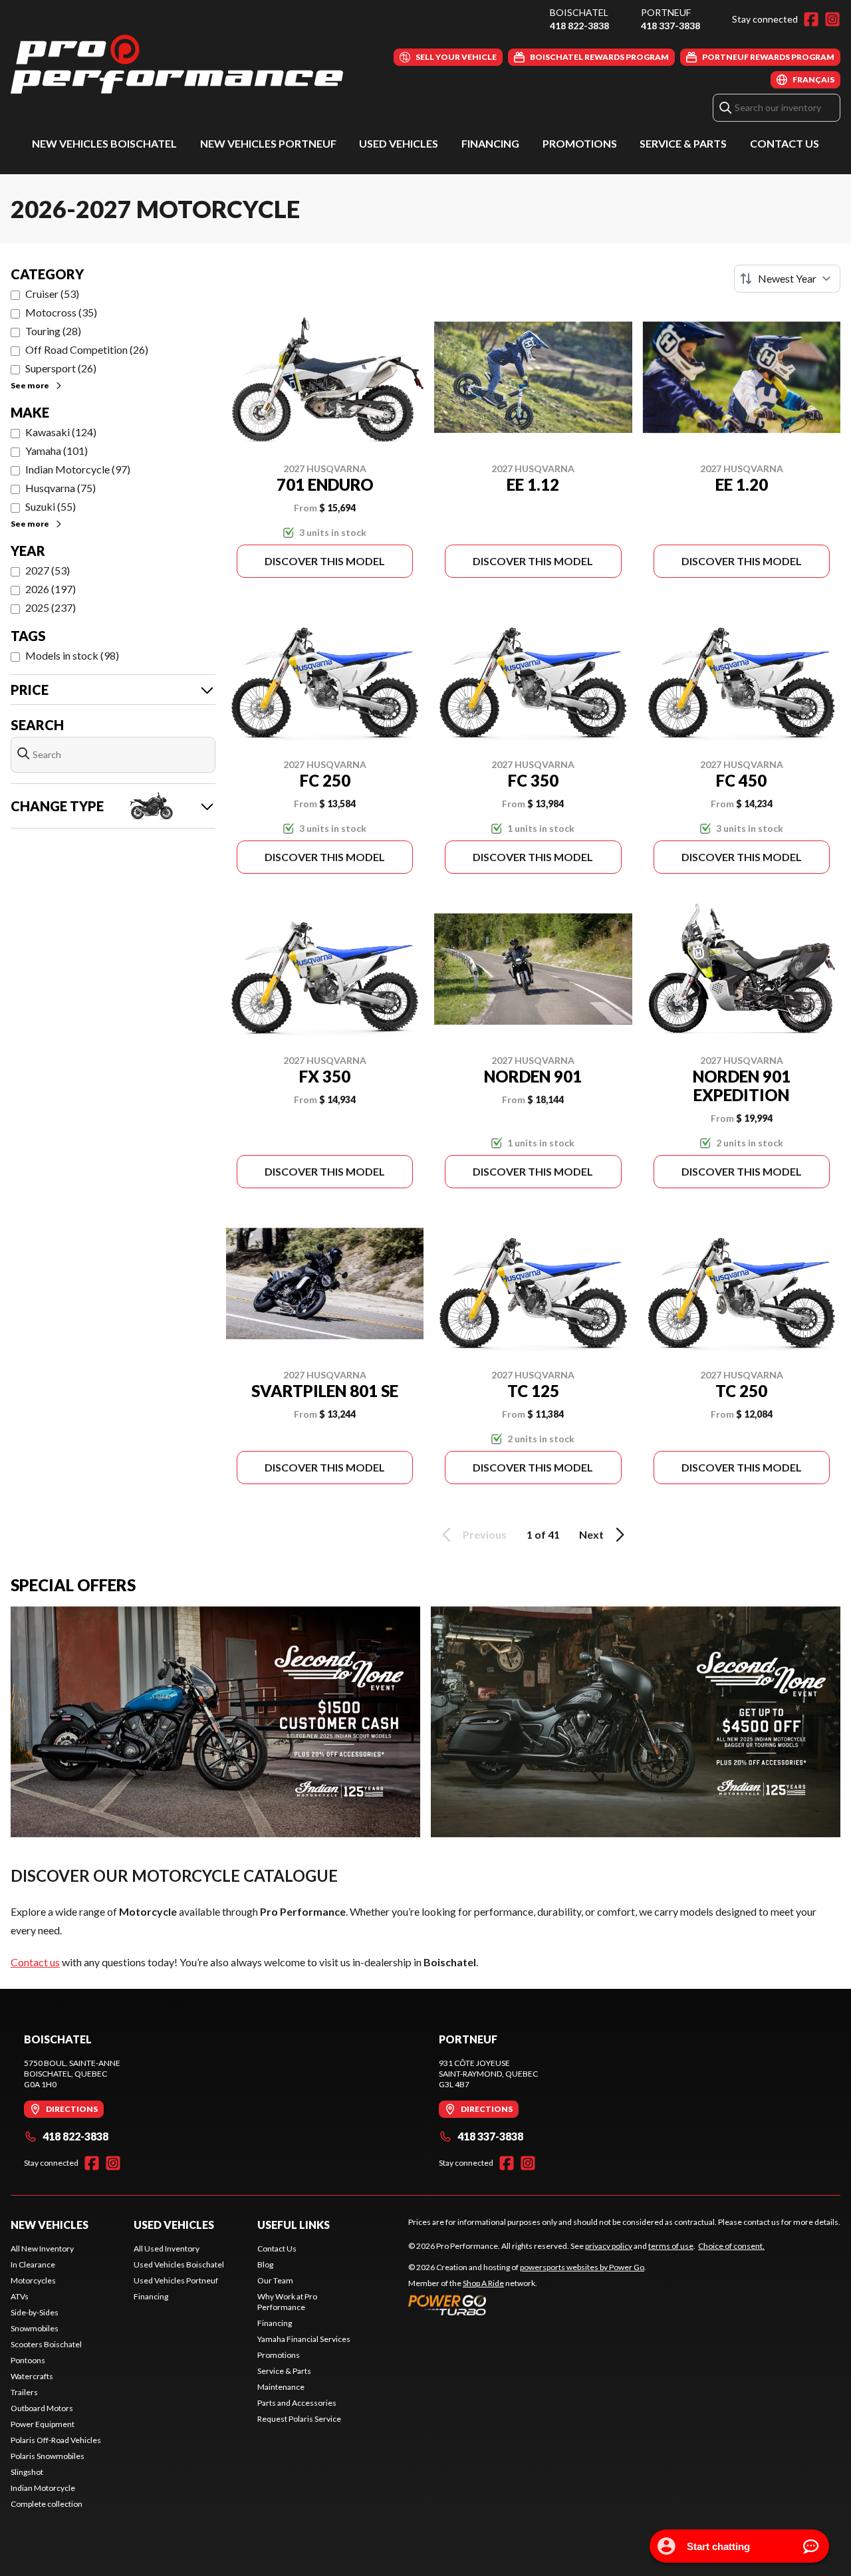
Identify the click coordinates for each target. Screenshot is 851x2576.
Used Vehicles (399, 143)
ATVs (20, 2296)
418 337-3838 (670, 26)
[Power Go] (527, 2305)
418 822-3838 (579, 26)
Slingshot (27, 2472)
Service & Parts (683, 143)
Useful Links (294, 2225)
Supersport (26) (61, 368)
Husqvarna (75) (61, 488)
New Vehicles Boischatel (104, 143)
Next (591, 1534)
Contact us (35, 1962)
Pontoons (28, 2360)
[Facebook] (811, 19)
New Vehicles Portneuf (268, 143)
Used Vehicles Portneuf (176, 2280)
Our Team (275, 2280)
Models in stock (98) (72, 655)
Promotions (580, 143)
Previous (485, 1534)
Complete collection (47, 2504)
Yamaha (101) (57, 451)
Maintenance (281, 2387)
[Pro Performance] (177, 64)
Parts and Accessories (297, 2403)
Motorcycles (33, 2280)
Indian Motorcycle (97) (78, 469)
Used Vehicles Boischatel (179, 2264)
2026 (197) (51, 589)
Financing (490, 143)
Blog (265, 2264)
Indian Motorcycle (43, 2488)
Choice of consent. (731, 2246)
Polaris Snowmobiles (48, 2456)
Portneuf (666, 12)
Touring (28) (53, 331)
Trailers (24, 2392)
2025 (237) (51, 607)
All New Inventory (42, 2249)
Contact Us (785, 143)
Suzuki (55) (51, 506)
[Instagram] (832, 19)
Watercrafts (32, 2376)
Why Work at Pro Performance (287, 2302)
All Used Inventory (167, 2249)
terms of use (671, 2246)
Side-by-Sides (35, 2312)
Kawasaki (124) (61, 432)
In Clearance (33, 2264)
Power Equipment (43, 2424)
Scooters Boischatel (46, 2344)
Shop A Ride (483, 2283)
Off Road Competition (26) (87, 349)
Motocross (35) (61, 312)
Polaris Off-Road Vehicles (56, 2440)
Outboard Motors (42, 2408)
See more (30, 385)
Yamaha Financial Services (304, 2339)
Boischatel (579, 12)
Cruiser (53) (52, 294)
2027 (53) (48, 570)
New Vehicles (50, 2225)
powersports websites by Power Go (582, 2267)
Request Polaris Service (299, 2419)
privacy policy (609, 2246)
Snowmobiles (35, 2328)
